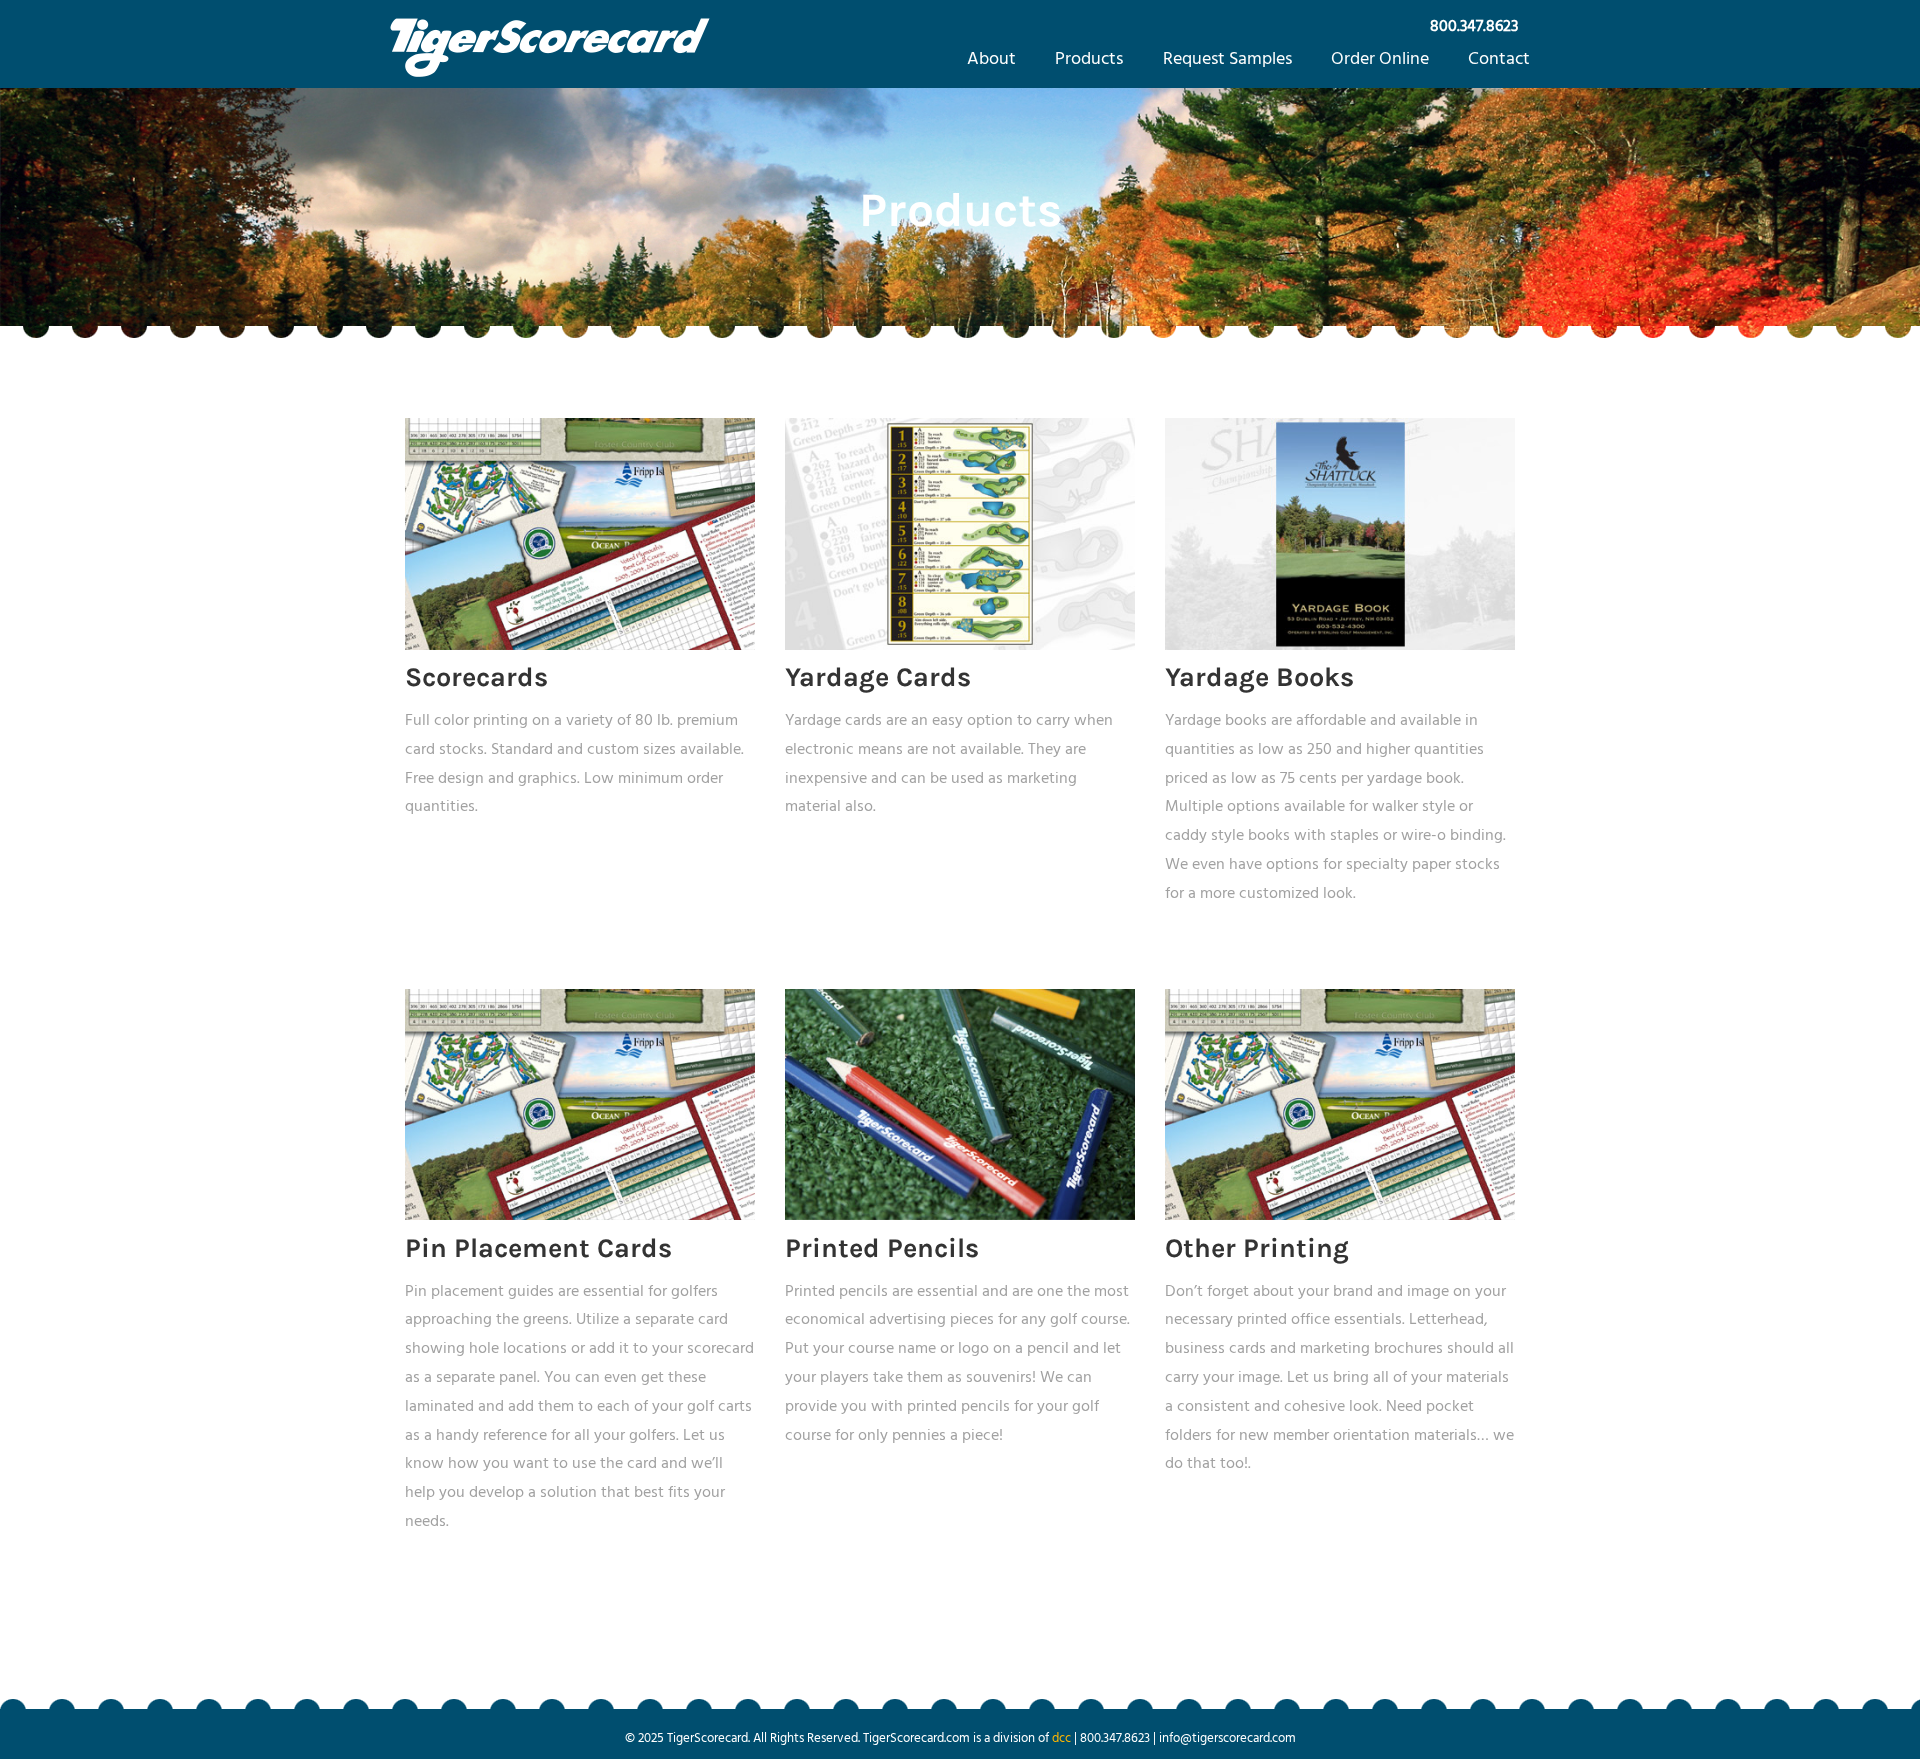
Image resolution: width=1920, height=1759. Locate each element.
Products (1089, 59)
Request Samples (1227, 59)
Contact (1499, 59)
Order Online (1380, 59)
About (991, 59)
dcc (1061, 1738)
